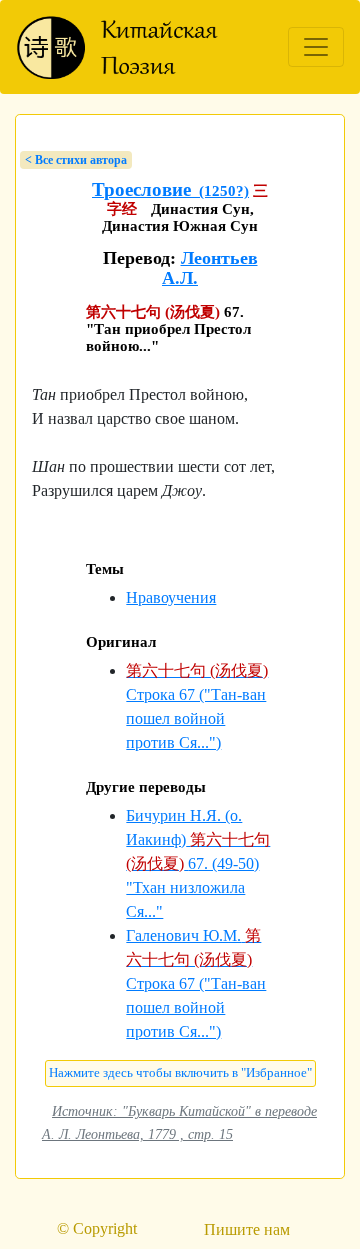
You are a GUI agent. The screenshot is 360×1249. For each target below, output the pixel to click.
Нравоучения (171, 597)
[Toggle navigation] (316, 47)
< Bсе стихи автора (76, 160)
